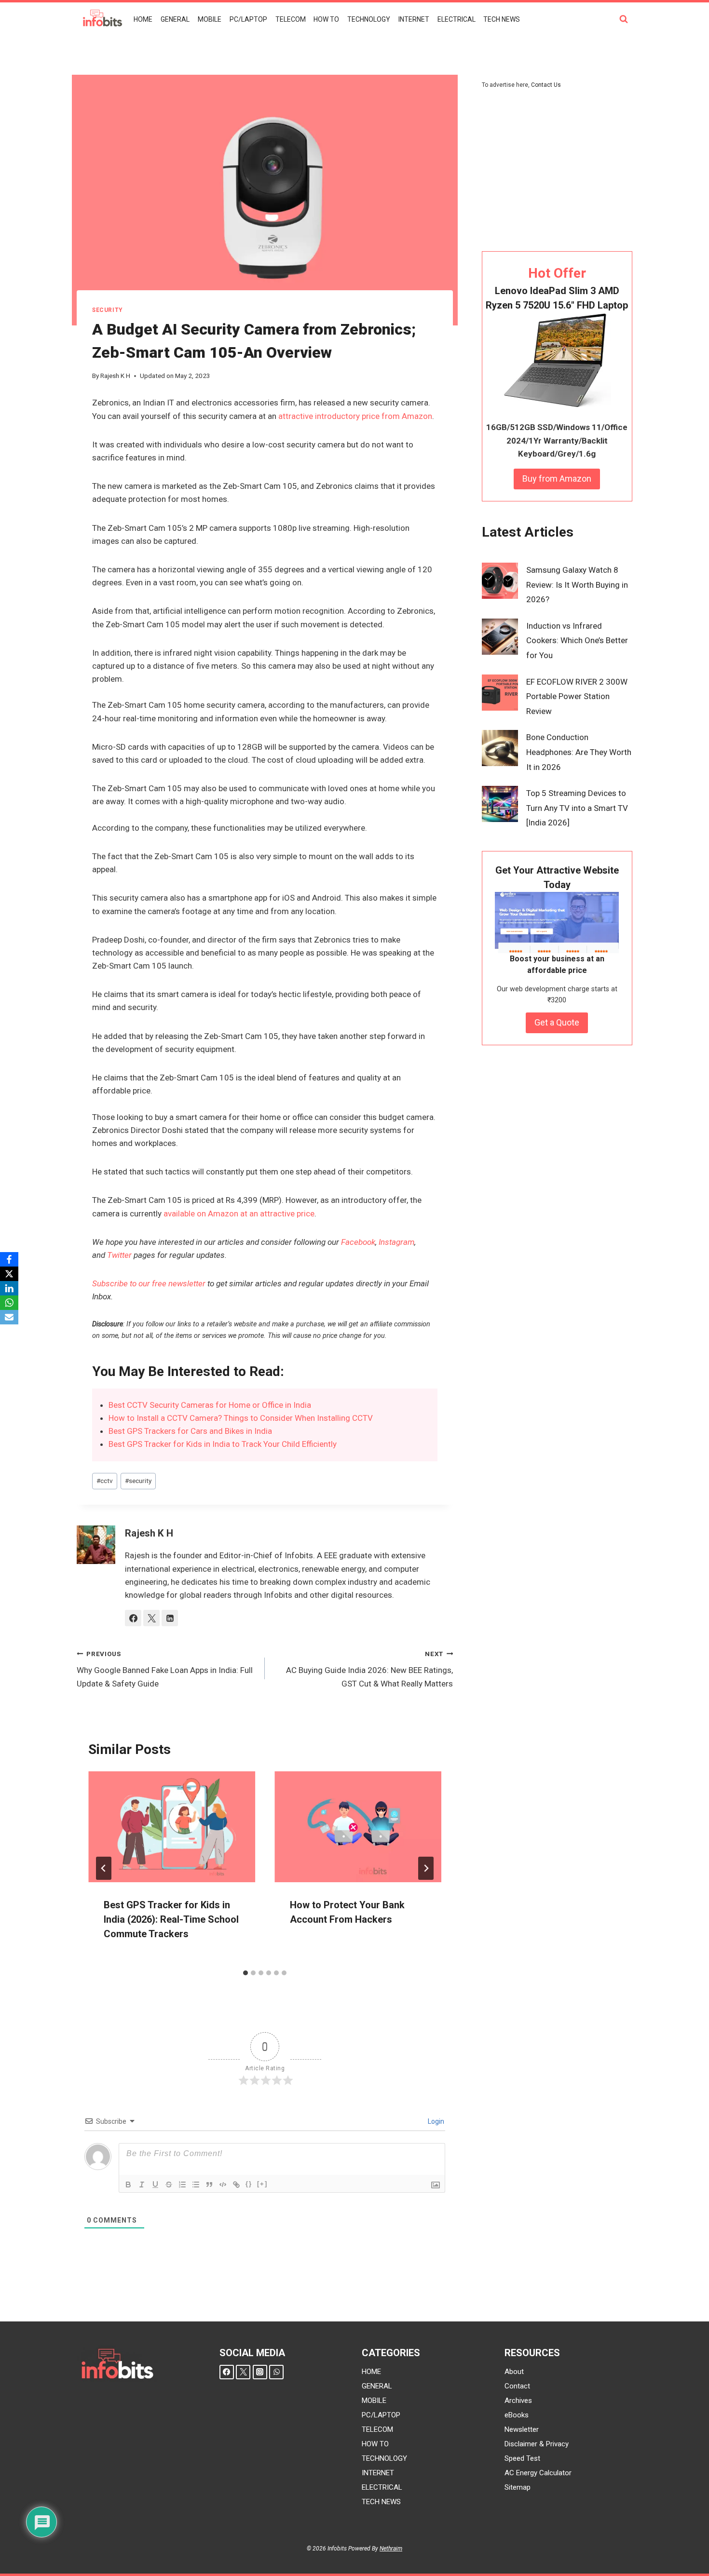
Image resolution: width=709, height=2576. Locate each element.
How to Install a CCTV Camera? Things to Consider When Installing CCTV (241, 1418)
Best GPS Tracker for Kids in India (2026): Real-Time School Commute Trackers (171, 1919)
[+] (262, 2184)
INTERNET (414, 19)
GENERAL (175, 19)
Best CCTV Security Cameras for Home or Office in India (210, 1405)
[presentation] (172, 1827)
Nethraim (391, 2549)
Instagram (396, 1242)
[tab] (245, 1973)
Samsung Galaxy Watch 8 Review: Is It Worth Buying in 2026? (577, 585)
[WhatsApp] (276, 2372)
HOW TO (326, 19)
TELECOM (291, 19)
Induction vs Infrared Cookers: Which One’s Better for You (577, 641)
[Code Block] (223, 2185)
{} (249, 2184)
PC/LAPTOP (248, 19)
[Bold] (128, 2185)
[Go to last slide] (104, 1868)
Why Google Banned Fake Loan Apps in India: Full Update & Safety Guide (165, 1669)
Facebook (358, 1242)
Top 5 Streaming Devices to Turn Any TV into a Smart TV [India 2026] (577, 808)
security (107, 310)
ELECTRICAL (457, 19)
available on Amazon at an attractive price (239, 1214)
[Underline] (155, 2185)
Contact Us (546, 85)
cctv (105, 1481)
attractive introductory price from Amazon (355, 416)
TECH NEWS (502, 19)
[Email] (9, 1317)
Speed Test (522, 2458)
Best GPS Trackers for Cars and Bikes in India (190, 1431)
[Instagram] (260, 2372)
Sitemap (518, 2487)
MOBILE (210, 19)
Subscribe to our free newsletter (149, 1283)
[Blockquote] (209, 2185)
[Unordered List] (196, 2185)
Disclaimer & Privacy (537, 2444)
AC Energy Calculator (538, 2473)
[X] (9, 1274)
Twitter (119, 1255)
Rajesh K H (115, 376)
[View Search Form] (624, 19)
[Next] (426, 1868)
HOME (143, 19)
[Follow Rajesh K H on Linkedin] (170, 1618)
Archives (518, 2401)
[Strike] (169, 2185)
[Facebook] (227, 2372)
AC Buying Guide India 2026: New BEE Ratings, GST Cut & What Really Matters (369, 1669)
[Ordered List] (182, 2185)
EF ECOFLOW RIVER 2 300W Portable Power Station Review (577, 696)
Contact (517, 2386)
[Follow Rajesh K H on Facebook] (133, 1618)
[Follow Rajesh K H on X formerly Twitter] (151, 1618)
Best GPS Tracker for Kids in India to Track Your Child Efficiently (223, 1444)
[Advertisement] (557, 171)
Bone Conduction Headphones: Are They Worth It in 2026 (579, 752)
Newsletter (522, 2429)
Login (435, 2121)
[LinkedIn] (9, 1288)
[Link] (236, 2185)
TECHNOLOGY (369, 19)
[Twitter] (243, 2372)
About (514, 2372)
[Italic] (142, 2185)
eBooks (517, 2415)
